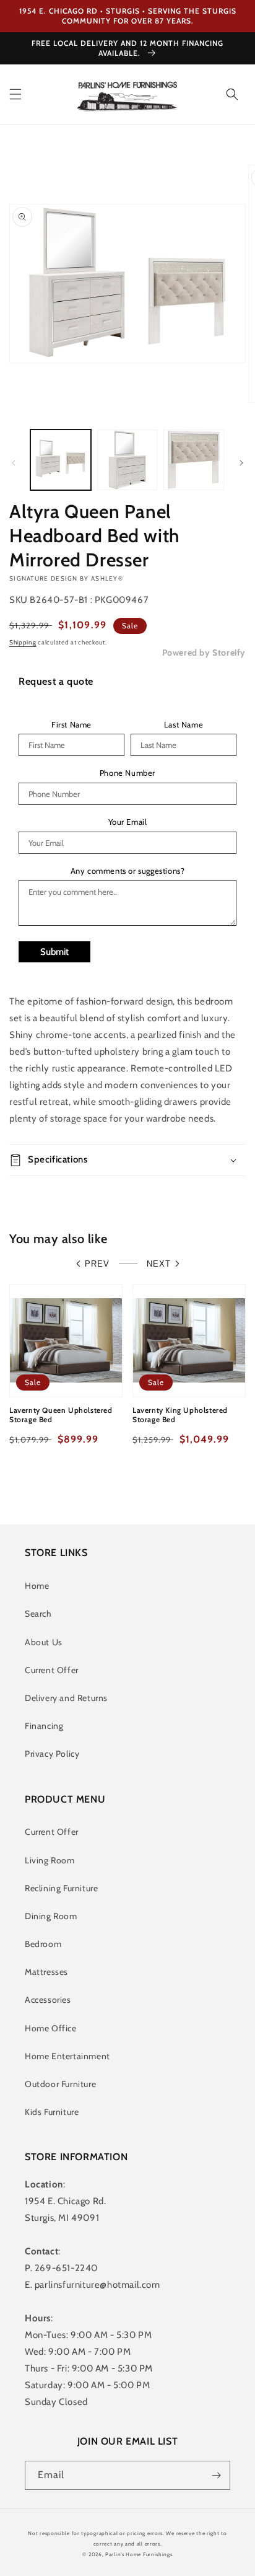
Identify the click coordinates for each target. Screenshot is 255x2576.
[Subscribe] (216, 2475)
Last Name (184, 725)
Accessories (48, 2000)
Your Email (128, 822)
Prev (97, 1264)
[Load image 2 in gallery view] (127, 460)
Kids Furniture (52, 2112)
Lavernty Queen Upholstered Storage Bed (61, 1415)
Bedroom (43, 1944)
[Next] (241, 463)
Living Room (50, 1860)
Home (37, 1586)
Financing (44, 1726)
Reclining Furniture (61, 1888)
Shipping (23, 642)
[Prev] (14, 463)
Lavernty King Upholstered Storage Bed (180, 1415)
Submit (54, 952)
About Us (44, 1642)
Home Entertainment (67, 2056)
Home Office (51, 2028)
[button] (15, 94)
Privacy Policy (52, 1754)
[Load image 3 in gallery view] (194, 460)
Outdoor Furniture (60, 2084)
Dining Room (51, 1916)
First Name (71, 725)
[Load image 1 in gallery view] (61, 460)
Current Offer (52, 1670)
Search (38, 1614)
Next (159, 1264)
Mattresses (46, 1972)
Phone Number (127, 773)
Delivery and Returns (66, 1698)
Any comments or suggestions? (128, 871)
